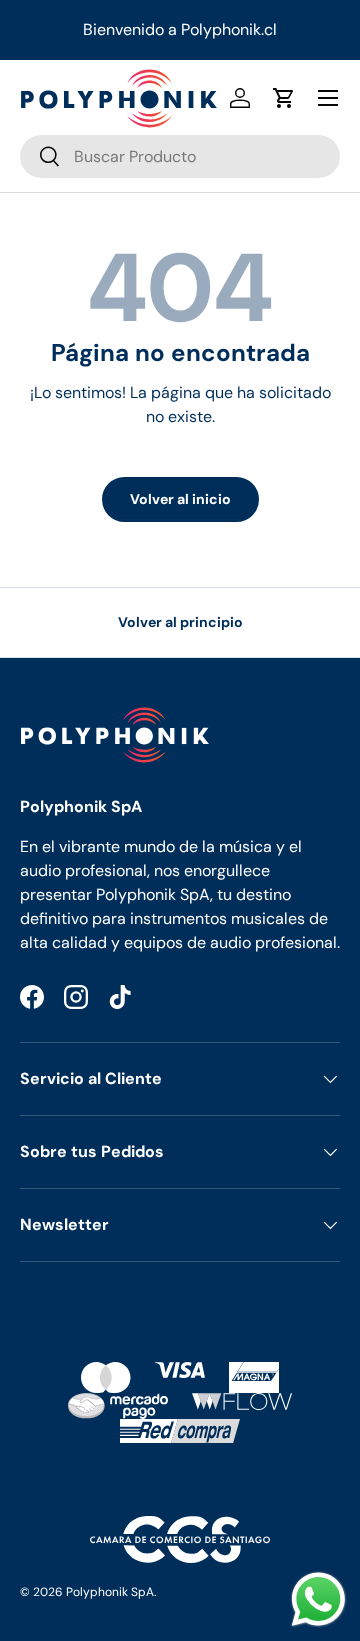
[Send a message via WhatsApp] (318, 1599)
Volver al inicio (180, 499)
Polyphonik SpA (110, 1592)
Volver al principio (180, 622)
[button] (284, 98)
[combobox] (180, 156)
